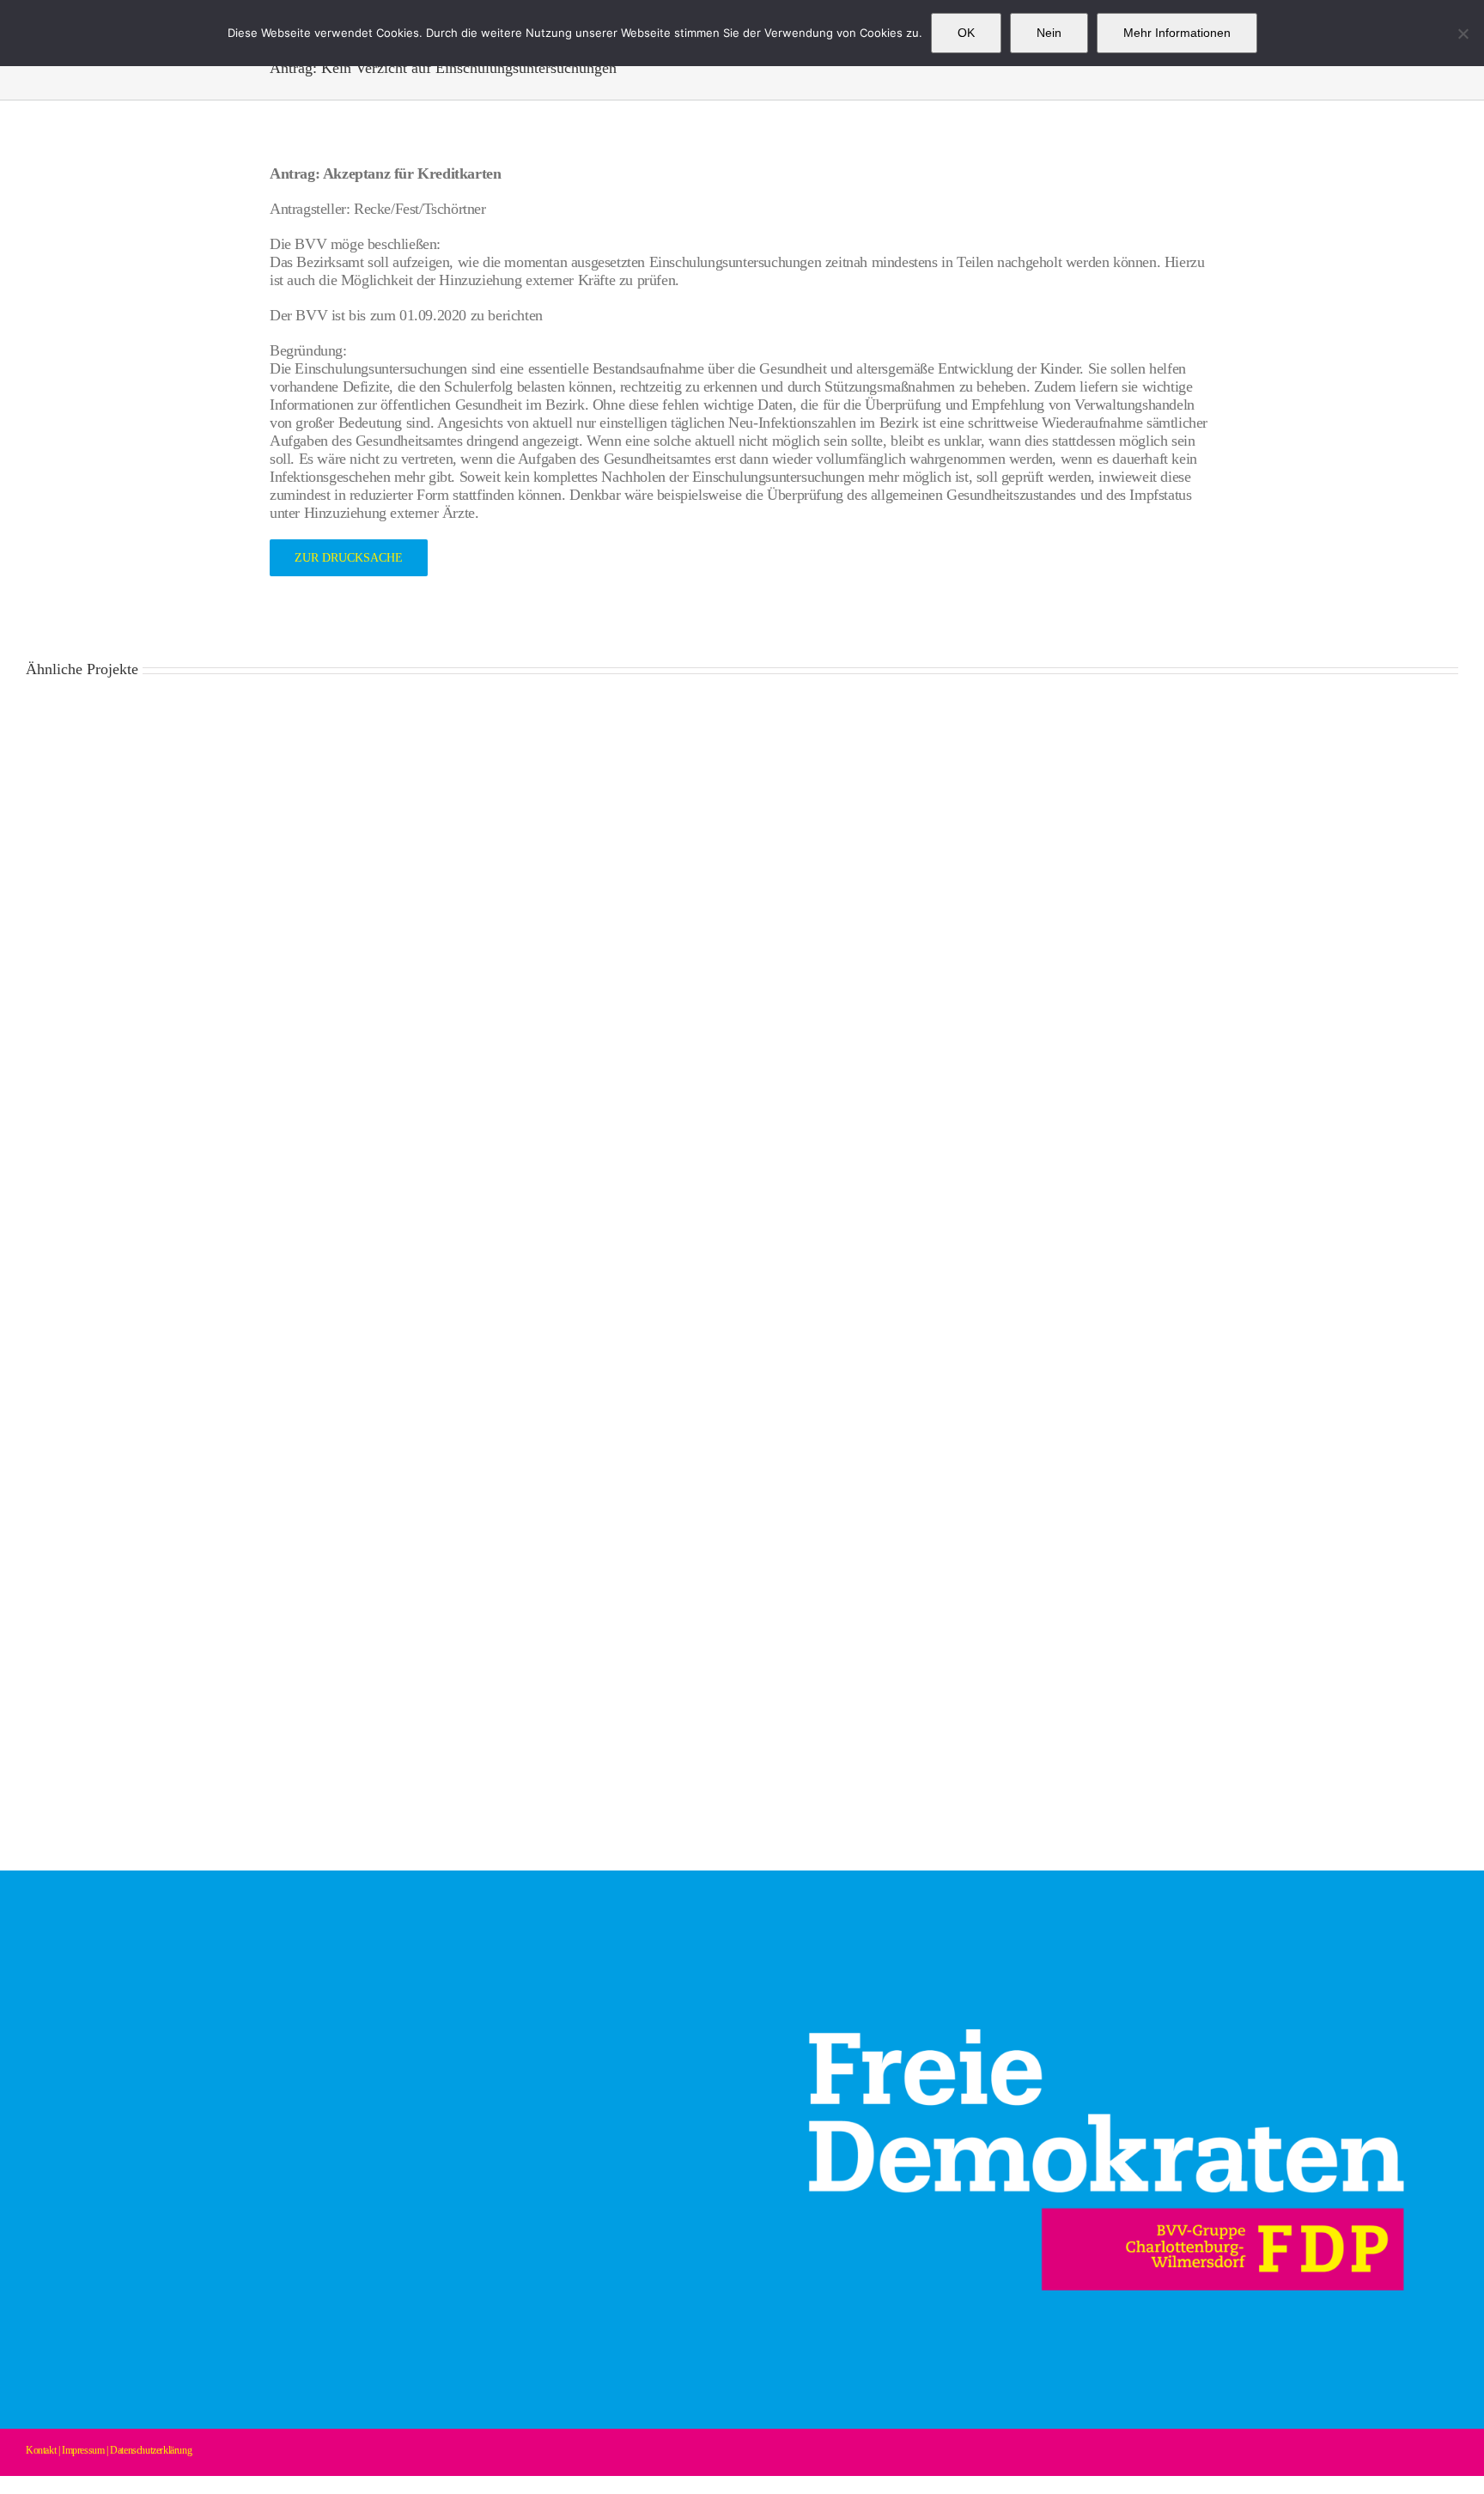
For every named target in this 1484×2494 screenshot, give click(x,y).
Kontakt (41, 2450)
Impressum (83, 2450)
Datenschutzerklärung (151, 2450)
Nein (1049, 33)
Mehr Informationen (1177, 33)
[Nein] (1463, 33)
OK (966, 33)
